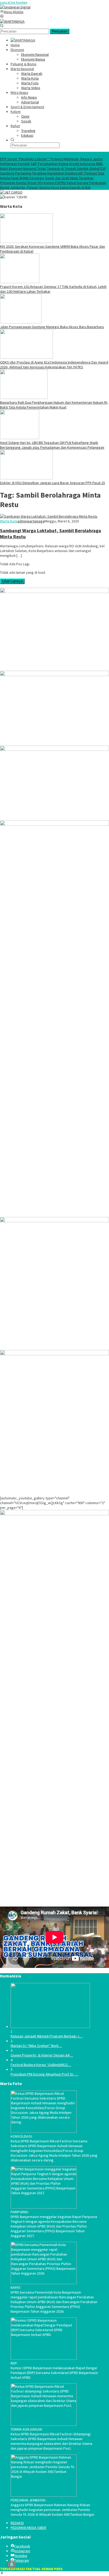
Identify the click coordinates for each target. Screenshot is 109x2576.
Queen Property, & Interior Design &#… (42, 2055)
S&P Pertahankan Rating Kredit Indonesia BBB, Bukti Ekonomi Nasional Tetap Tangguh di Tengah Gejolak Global (52, 166)
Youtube (21, 2556)
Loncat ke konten (14, 2)
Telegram (22, 2560)
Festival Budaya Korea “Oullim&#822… (41, 2065)
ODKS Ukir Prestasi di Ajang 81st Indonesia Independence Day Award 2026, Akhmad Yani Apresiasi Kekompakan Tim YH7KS (54, 365)
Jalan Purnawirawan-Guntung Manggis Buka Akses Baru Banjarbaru (52, 327)
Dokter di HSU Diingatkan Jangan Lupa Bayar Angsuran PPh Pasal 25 (53, 483)
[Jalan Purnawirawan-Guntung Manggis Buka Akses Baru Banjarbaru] (21, 322)
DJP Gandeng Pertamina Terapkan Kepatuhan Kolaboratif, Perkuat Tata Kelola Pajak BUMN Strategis (53, 173)
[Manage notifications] (12, 2564)
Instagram (22, 2551)
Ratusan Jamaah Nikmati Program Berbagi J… (47, 2036)
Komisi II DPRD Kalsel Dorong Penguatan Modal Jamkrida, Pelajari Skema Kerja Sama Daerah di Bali (53, 185)
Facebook (22, 2546)
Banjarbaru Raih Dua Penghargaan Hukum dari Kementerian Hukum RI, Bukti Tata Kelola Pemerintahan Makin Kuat (54, 405)
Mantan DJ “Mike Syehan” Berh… (36, 2046)
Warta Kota (9, 521)
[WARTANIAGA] (12, 21)
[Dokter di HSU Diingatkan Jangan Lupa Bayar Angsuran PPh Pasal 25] (26, 478)
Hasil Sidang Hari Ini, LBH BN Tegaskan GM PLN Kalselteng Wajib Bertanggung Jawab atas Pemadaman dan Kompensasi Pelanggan (52, 445)
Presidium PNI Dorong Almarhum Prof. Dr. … (44, 2074)
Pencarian (60, 31)
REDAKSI (17, 2523)
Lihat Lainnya (12, 581)
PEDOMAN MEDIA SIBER (28, 2528)
